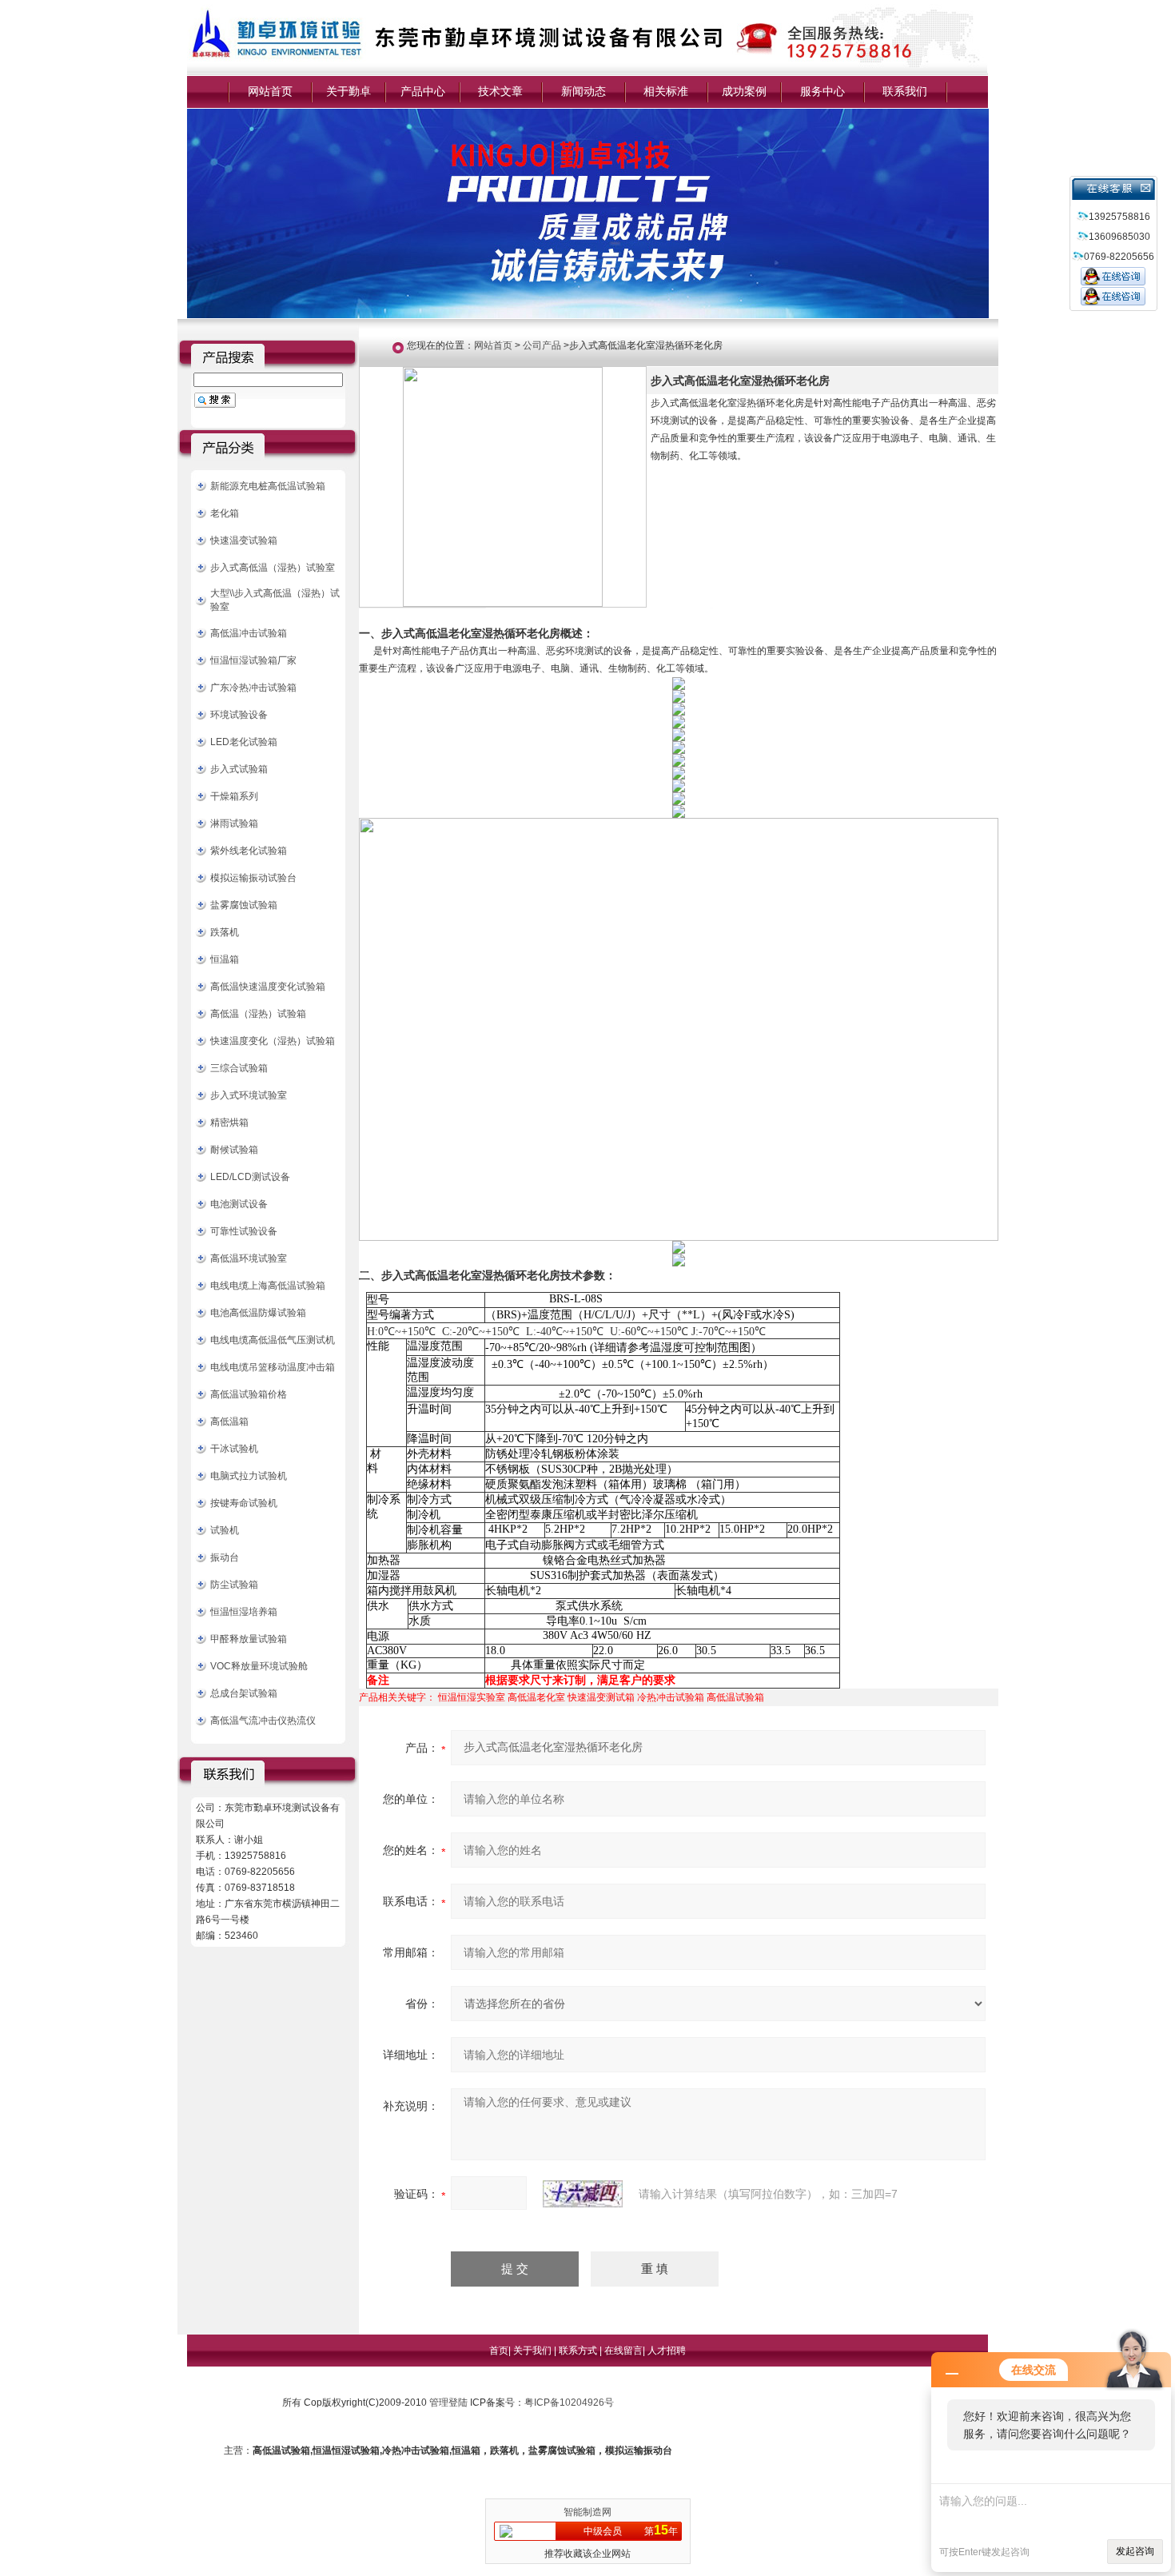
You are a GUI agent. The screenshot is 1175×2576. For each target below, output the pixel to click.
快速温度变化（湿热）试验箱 (273, 1041)
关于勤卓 (349, 91)
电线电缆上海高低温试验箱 (268, 1286)
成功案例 (744, 91)
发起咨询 (1135, 2551)
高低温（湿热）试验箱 (258, 1014)
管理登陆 (448, 2403)
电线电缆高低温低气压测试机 (273, 1340)
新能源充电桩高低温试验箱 (268, 486)
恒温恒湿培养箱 (244, 1612)
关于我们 (534, 2351)
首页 (499, 2351)
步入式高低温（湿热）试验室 (273, 568)
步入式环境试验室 (249, 1095)
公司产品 (542, 345)
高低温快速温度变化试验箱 (268, 987)
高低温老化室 (536, 1697)
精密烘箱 (229, 1123)
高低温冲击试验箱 (249, 633)
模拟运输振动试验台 (253, 878)
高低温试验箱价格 (249, 1394)
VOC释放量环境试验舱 (259, 1666)
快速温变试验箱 (244, 540)
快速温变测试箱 (601, 1697)
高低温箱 (229, 1422)
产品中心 (423, 91)
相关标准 (666, 91)
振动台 (225, 1557)
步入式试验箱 (239, 769)
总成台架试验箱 (244, 1693)
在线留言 (623, 2351)
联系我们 (905, 91)
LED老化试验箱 (244, 742)
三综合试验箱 (239, 1068)
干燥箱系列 (234, 796)
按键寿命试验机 (244, 1503)
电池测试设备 (239, 1204)
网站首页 (270, 91)
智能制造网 (587, 2512)
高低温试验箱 (735, 1697)
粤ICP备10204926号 (569, 2403)
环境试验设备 (239, 715)
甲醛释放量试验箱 (249, 1639)
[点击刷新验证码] (583, 2194)
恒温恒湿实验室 (472, 1697)
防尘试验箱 (234, 1585)
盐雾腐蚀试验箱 (244, 905)
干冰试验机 (234, 1449)
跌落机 (225, 932)
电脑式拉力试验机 (249, 1476)
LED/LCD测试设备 (250, 1177)
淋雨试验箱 (234, 823)
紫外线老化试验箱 (249, 851)
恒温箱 (225, 959)
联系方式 (579, 2351)
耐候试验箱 (234, 1150)
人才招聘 (667, 2351)
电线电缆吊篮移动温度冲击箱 (273, 1367)
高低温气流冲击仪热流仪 (263, 1721)
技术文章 (500, 91)
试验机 (225, 1530)
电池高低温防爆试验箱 (258, 1313)
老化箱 (225, 513)
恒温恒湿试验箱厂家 (253, 660)
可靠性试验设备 (244, 1231)
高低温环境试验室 (249, 1258)
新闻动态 (584, 91)
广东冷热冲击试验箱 (253, 688)
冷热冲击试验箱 (671, 1697)
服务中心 (822, 91)
